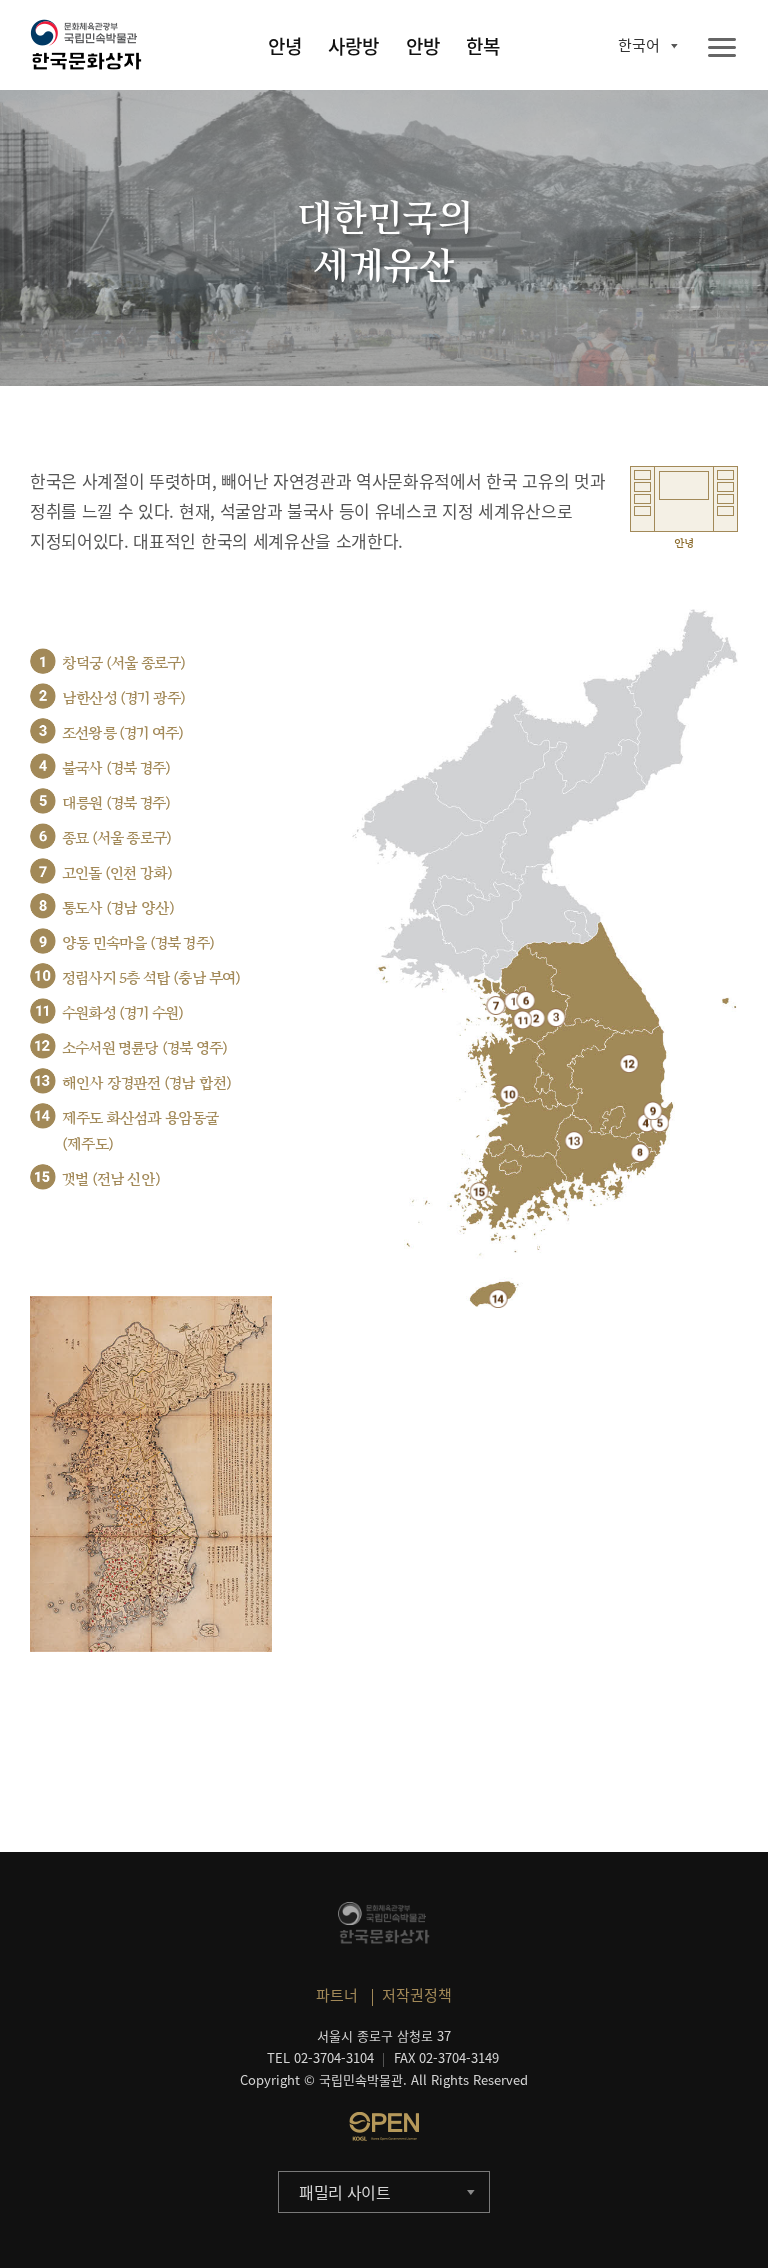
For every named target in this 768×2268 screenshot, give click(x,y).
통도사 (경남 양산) (118, 908)
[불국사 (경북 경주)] (646, 1122)
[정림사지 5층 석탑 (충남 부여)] (509, 1093)
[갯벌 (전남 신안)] (479, 1191)
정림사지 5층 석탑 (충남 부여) (151, 978)
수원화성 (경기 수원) (122, 1013)
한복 (483, 46)
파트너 (337, 1995)
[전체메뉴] (722, 48)
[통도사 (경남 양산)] (640, 1152)
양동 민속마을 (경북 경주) (138, 943)
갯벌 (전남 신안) (111, 1179)
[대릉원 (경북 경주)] (659, 1122)
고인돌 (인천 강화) (117, 873)
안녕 (285, 46)
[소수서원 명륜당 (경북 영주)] (629, 1063)
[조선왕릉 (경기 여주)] (556, 1017)
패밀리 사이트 (345, 2192)
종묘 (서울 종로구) (116, 838)
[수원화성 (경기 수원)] (522, 1019)
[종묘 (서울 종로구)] (525, 1000)
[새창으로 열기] (384, 2126)
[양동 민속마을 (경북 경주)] (652, 1110)
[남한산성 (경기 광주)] (535, 1017)
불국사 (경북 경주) (116, 768)
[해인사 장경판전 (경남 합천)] (574, 1140)
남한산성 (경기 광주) (123, 698)
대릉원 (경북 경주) (116, 803)
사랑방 (353, 46)
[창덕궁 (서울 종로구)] (513, 1001)
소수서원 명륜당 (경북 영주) (144, 1048)
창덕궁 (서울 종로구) (123, 663)
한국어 (639, 45)
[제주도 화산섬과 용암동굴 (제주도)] (498, 1298)
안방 (423, 46)
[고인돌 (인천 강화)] (495, 1005)
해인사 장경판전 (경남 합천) (146, 1083)
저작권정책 (417, 1995)
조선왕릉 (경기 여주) (122, 733)
